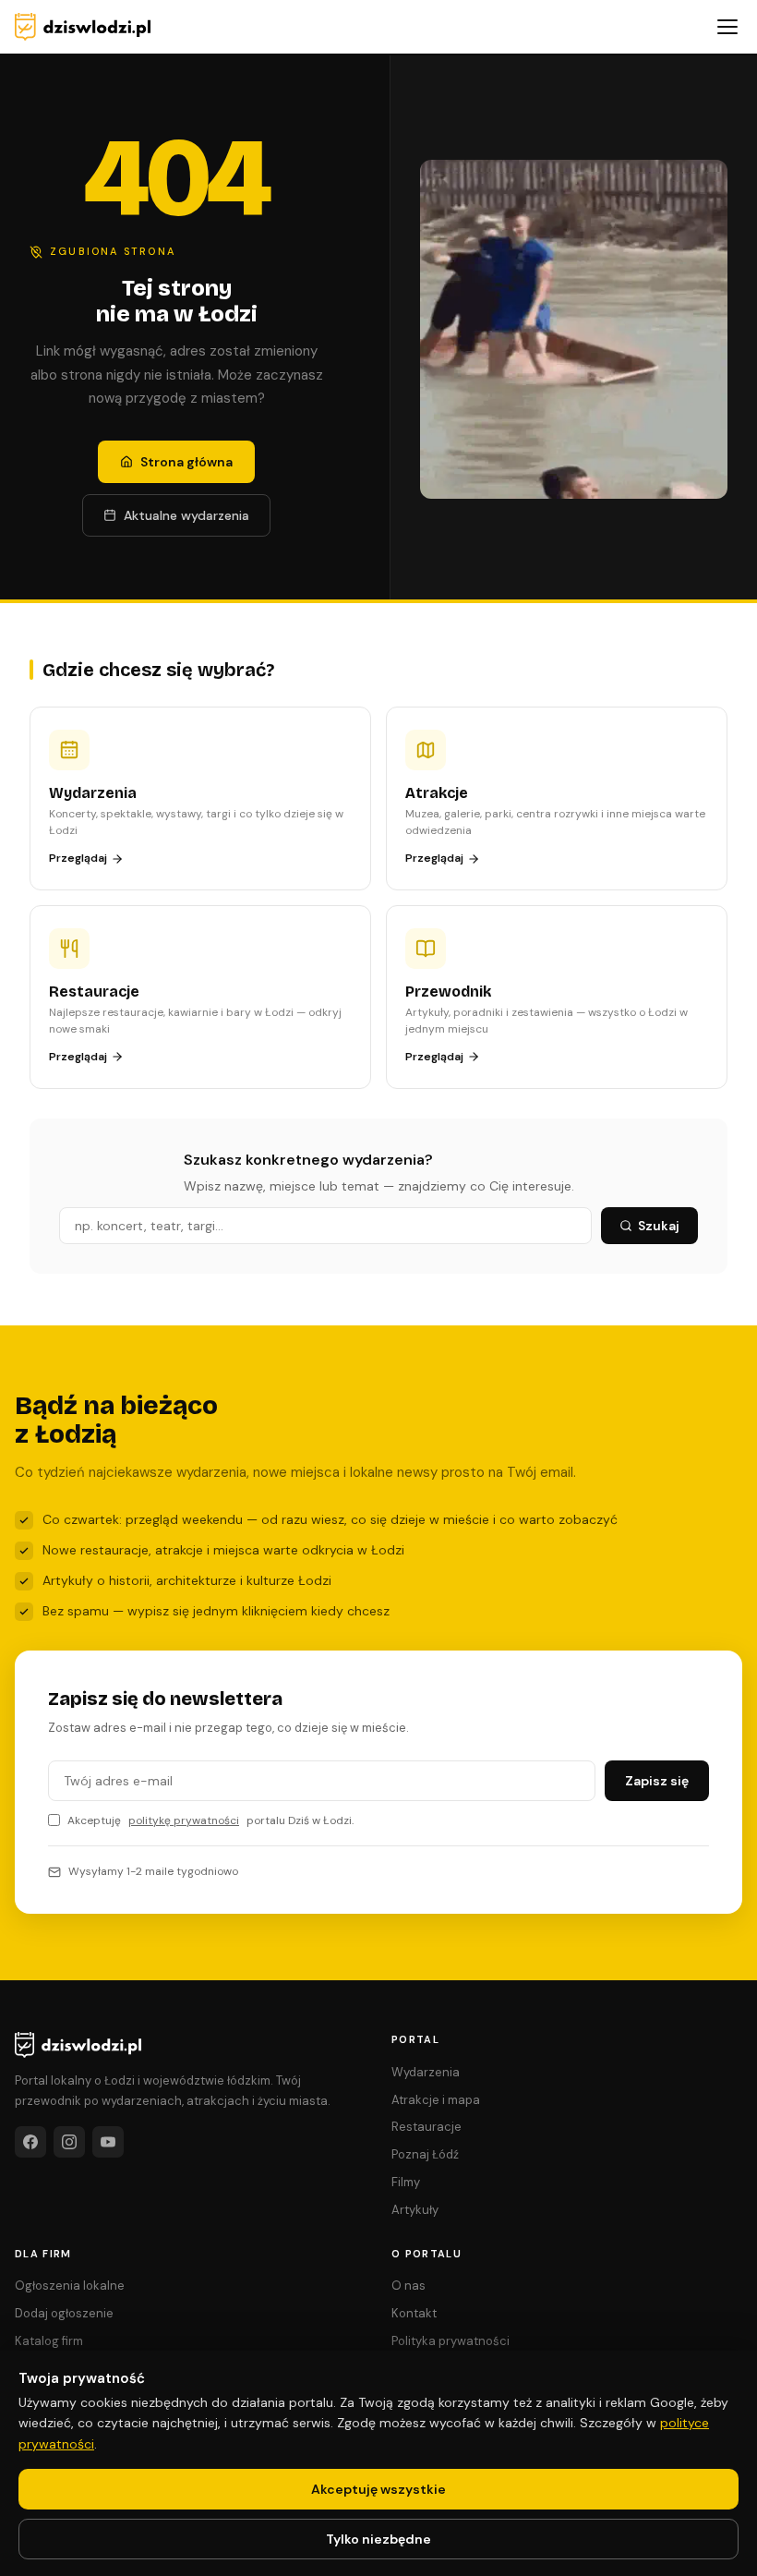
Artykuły (415, 2210)
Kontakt (414, 2313)
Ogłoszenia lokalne (70, 2286)
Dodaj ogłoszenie (64, 2313)
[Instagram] (69, 2142)
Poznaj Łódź (425, 2154)
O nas (409, 2286)
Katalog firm (49, 2341)
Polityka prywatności (451, 2341)
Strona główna (186, 462)
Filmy (406, 2182)
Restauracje (427, 2127)
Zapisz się (657, 1781)
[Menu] (727, 27)
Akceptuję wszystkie (378, 2489)
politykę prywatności (184, 1820)
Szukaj (659, 1226)
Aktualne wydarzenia (186, 515)
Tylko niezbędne (378, 2539)
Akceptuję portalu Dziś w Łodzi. (210, 1820)
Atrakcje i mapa (436, 2100)
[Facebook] (30, 2142)
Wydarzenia (426, 2072)
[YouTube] (108, 2142)
